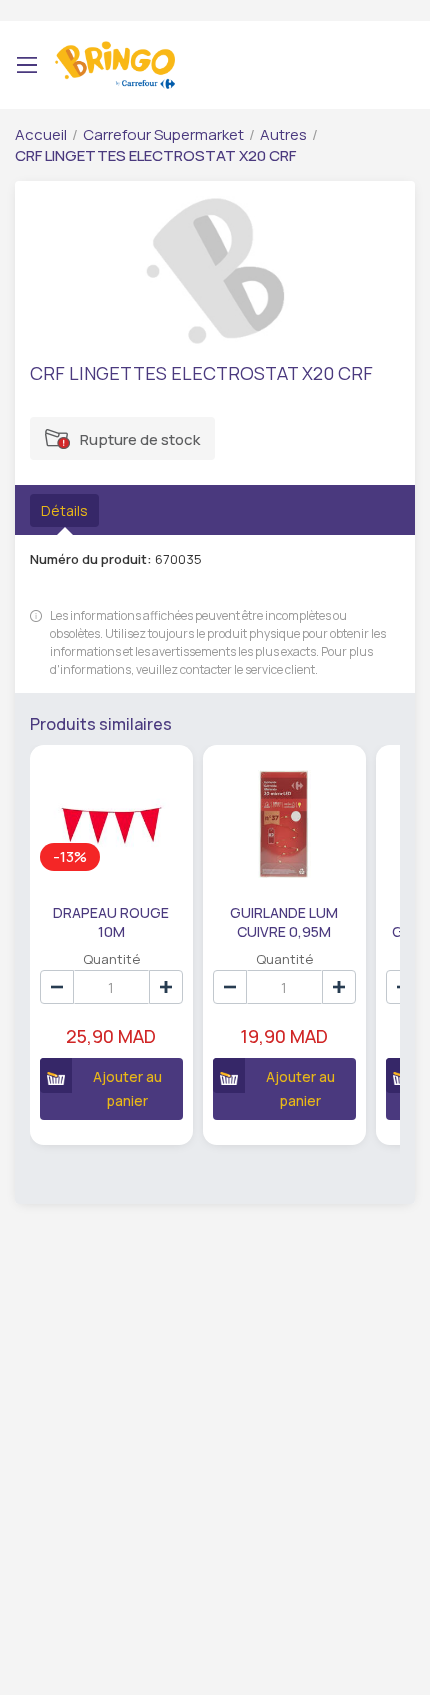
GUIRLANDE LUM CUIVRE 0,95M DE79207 (284, 921)
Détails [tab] (64, 510)
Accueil (41, 134)
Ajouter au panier (127, 1088)
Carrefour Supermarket (163, 134)
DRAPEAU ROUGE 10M (111, 921)
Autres (283, 134)
